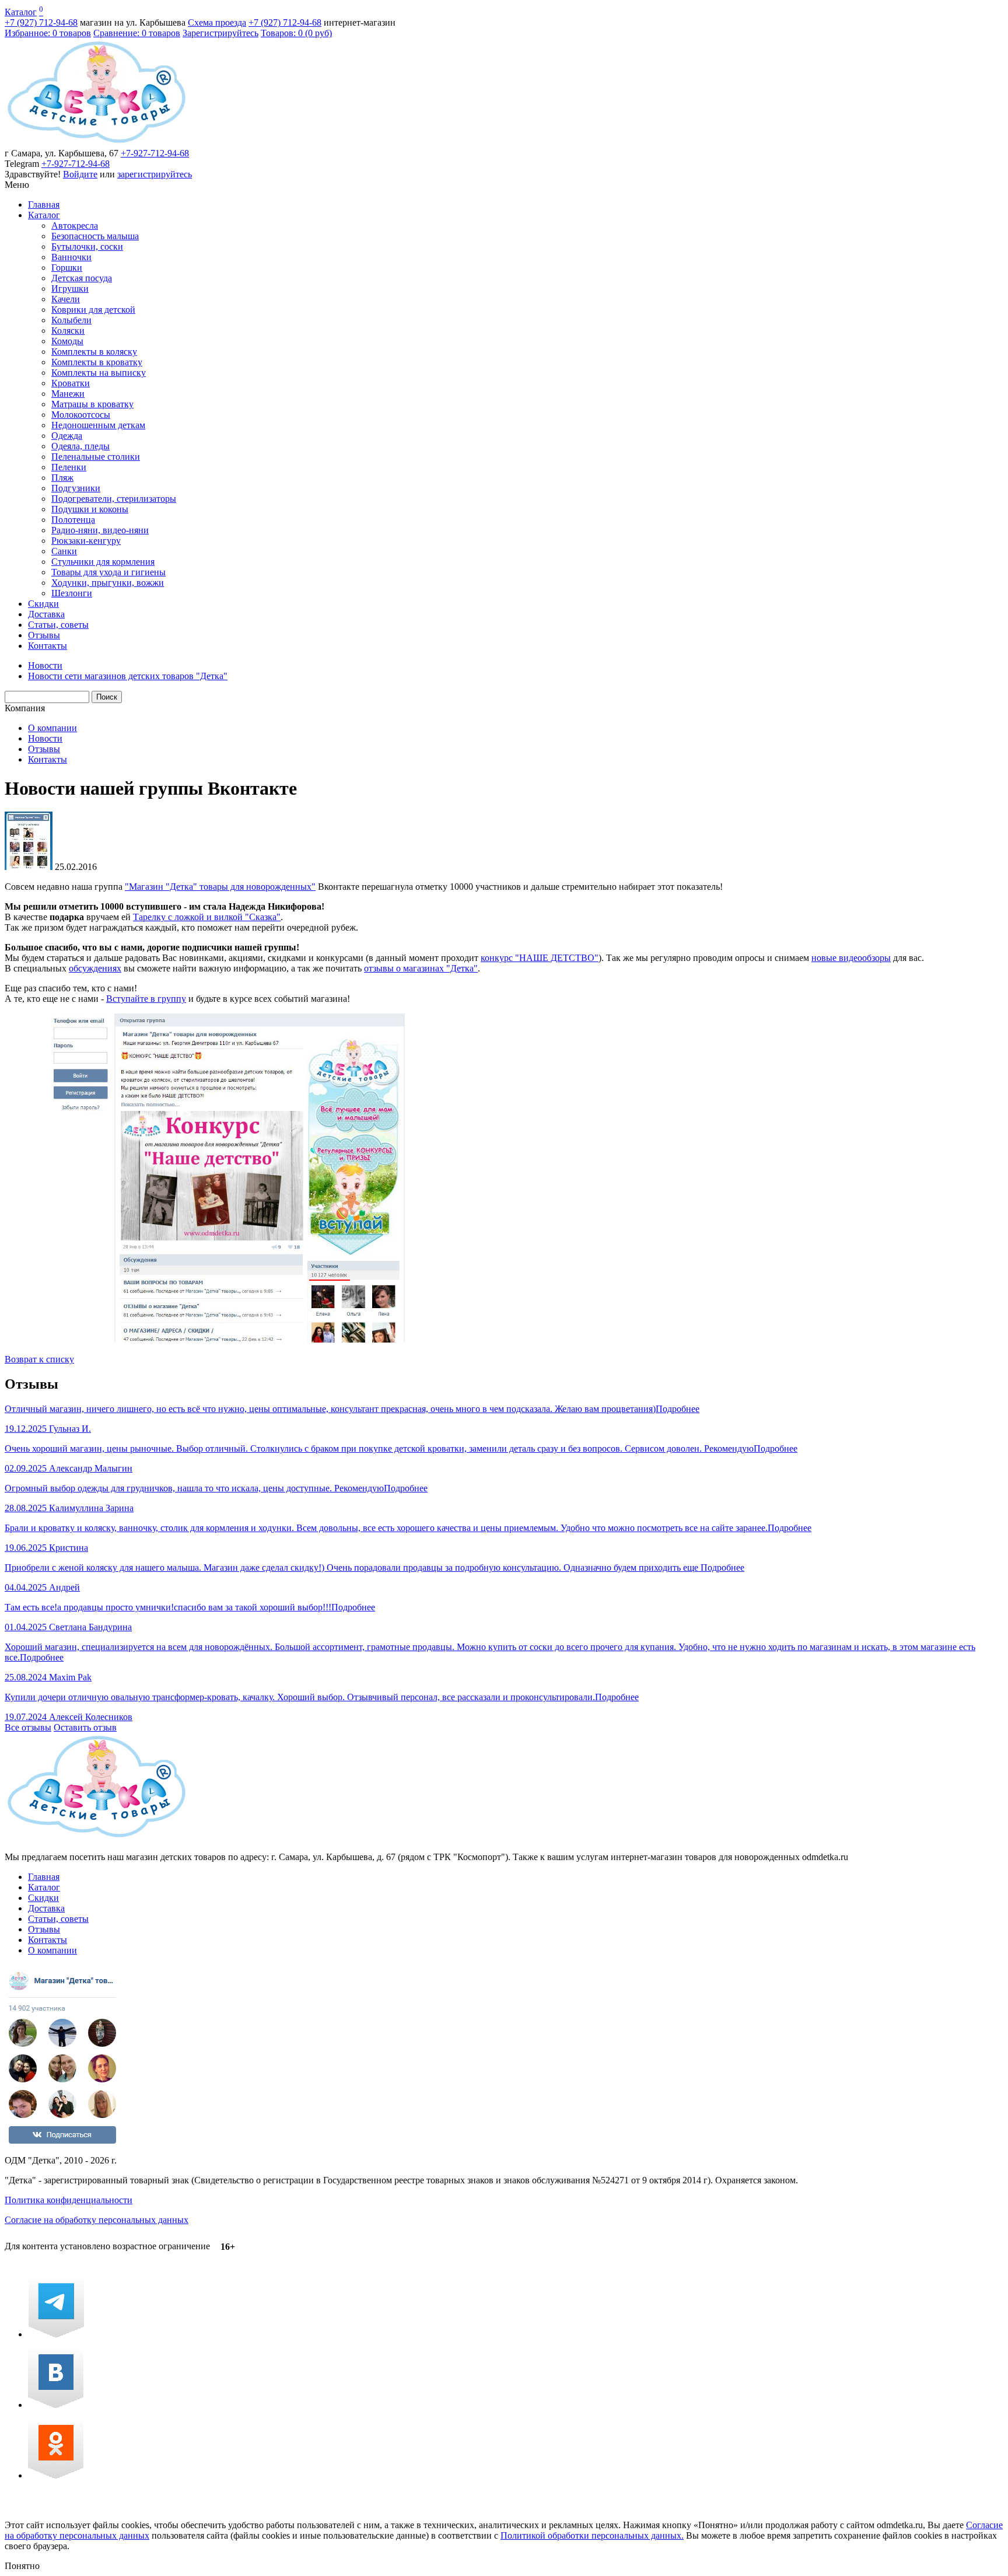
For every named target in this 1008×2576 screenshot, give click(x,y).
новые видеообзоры (851, 958)
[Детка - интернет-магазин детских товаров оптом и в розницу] (97, 143)
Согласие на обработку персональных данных (97, 2220)
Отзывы (44, 635)
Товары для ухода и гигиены (108, 572)
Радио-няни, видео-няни (100, 530)
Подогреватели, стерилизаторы (114, 499)
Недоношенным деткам (98, 425)
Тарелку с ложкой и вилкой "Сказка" (207, 917)
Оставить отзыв (85, 1727)
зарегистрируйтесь (155, 174)
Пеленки (69, 467)
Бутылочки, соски (87, 247)
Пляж (62, 478)
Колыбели (71, 320)
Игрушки (70, 289)
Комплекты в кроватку (97, 362)
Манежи (68, 394)
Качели (66, 299)
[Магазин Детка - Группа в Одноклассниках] (56, 2475)
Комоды (67, 341)
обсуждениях (95, 968)
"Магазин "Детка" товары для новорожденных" (220, 887)
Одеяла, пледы (80, 446)
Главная (44, 205)
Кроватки (71, 383)
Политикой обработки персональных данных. (592, 2535)
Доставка (46, 614)
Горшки (67, 268)
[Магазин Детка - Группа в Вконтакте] (56, 2405)
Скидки (43, 604)
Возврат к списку (39, 1359)
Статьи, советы (58, 625)
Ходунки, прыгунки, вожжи (108, 583)
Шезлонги (72, 593)
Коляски (68, 331)
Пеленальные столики (96, 457)
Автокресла (75, 226)
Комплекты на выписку (99, 373)
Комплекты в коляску (94, 352)
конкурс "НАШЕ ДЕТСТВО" (540, 958)
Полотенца (73, 520)
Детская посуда (82, 278)
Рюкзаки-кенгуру (86, 541)
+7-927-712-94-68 (155, 153)
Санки (64, 551)
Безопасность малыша (95, 236)
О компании (52, 728)
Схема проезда (217, 22)
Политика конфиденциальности (69, 2200)
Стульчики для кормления (103, 562)
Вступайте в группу (146, 999)
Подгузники (76, 488)
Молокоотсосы (81, 415)
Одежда (67, 436)
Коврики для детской (93, 310)
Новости (45, 738)
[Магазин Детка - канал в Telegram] (56, 2334)
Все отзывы (28, 1727)
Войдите (80, 174)
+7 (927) (41, 22)
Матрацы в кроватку (92, 404)
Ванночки (71, 257)
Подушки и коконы (90, 509)
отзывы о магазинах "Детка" (421, 968)
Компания (25, 708)
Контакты (48, 646)
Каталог (21, 12)
